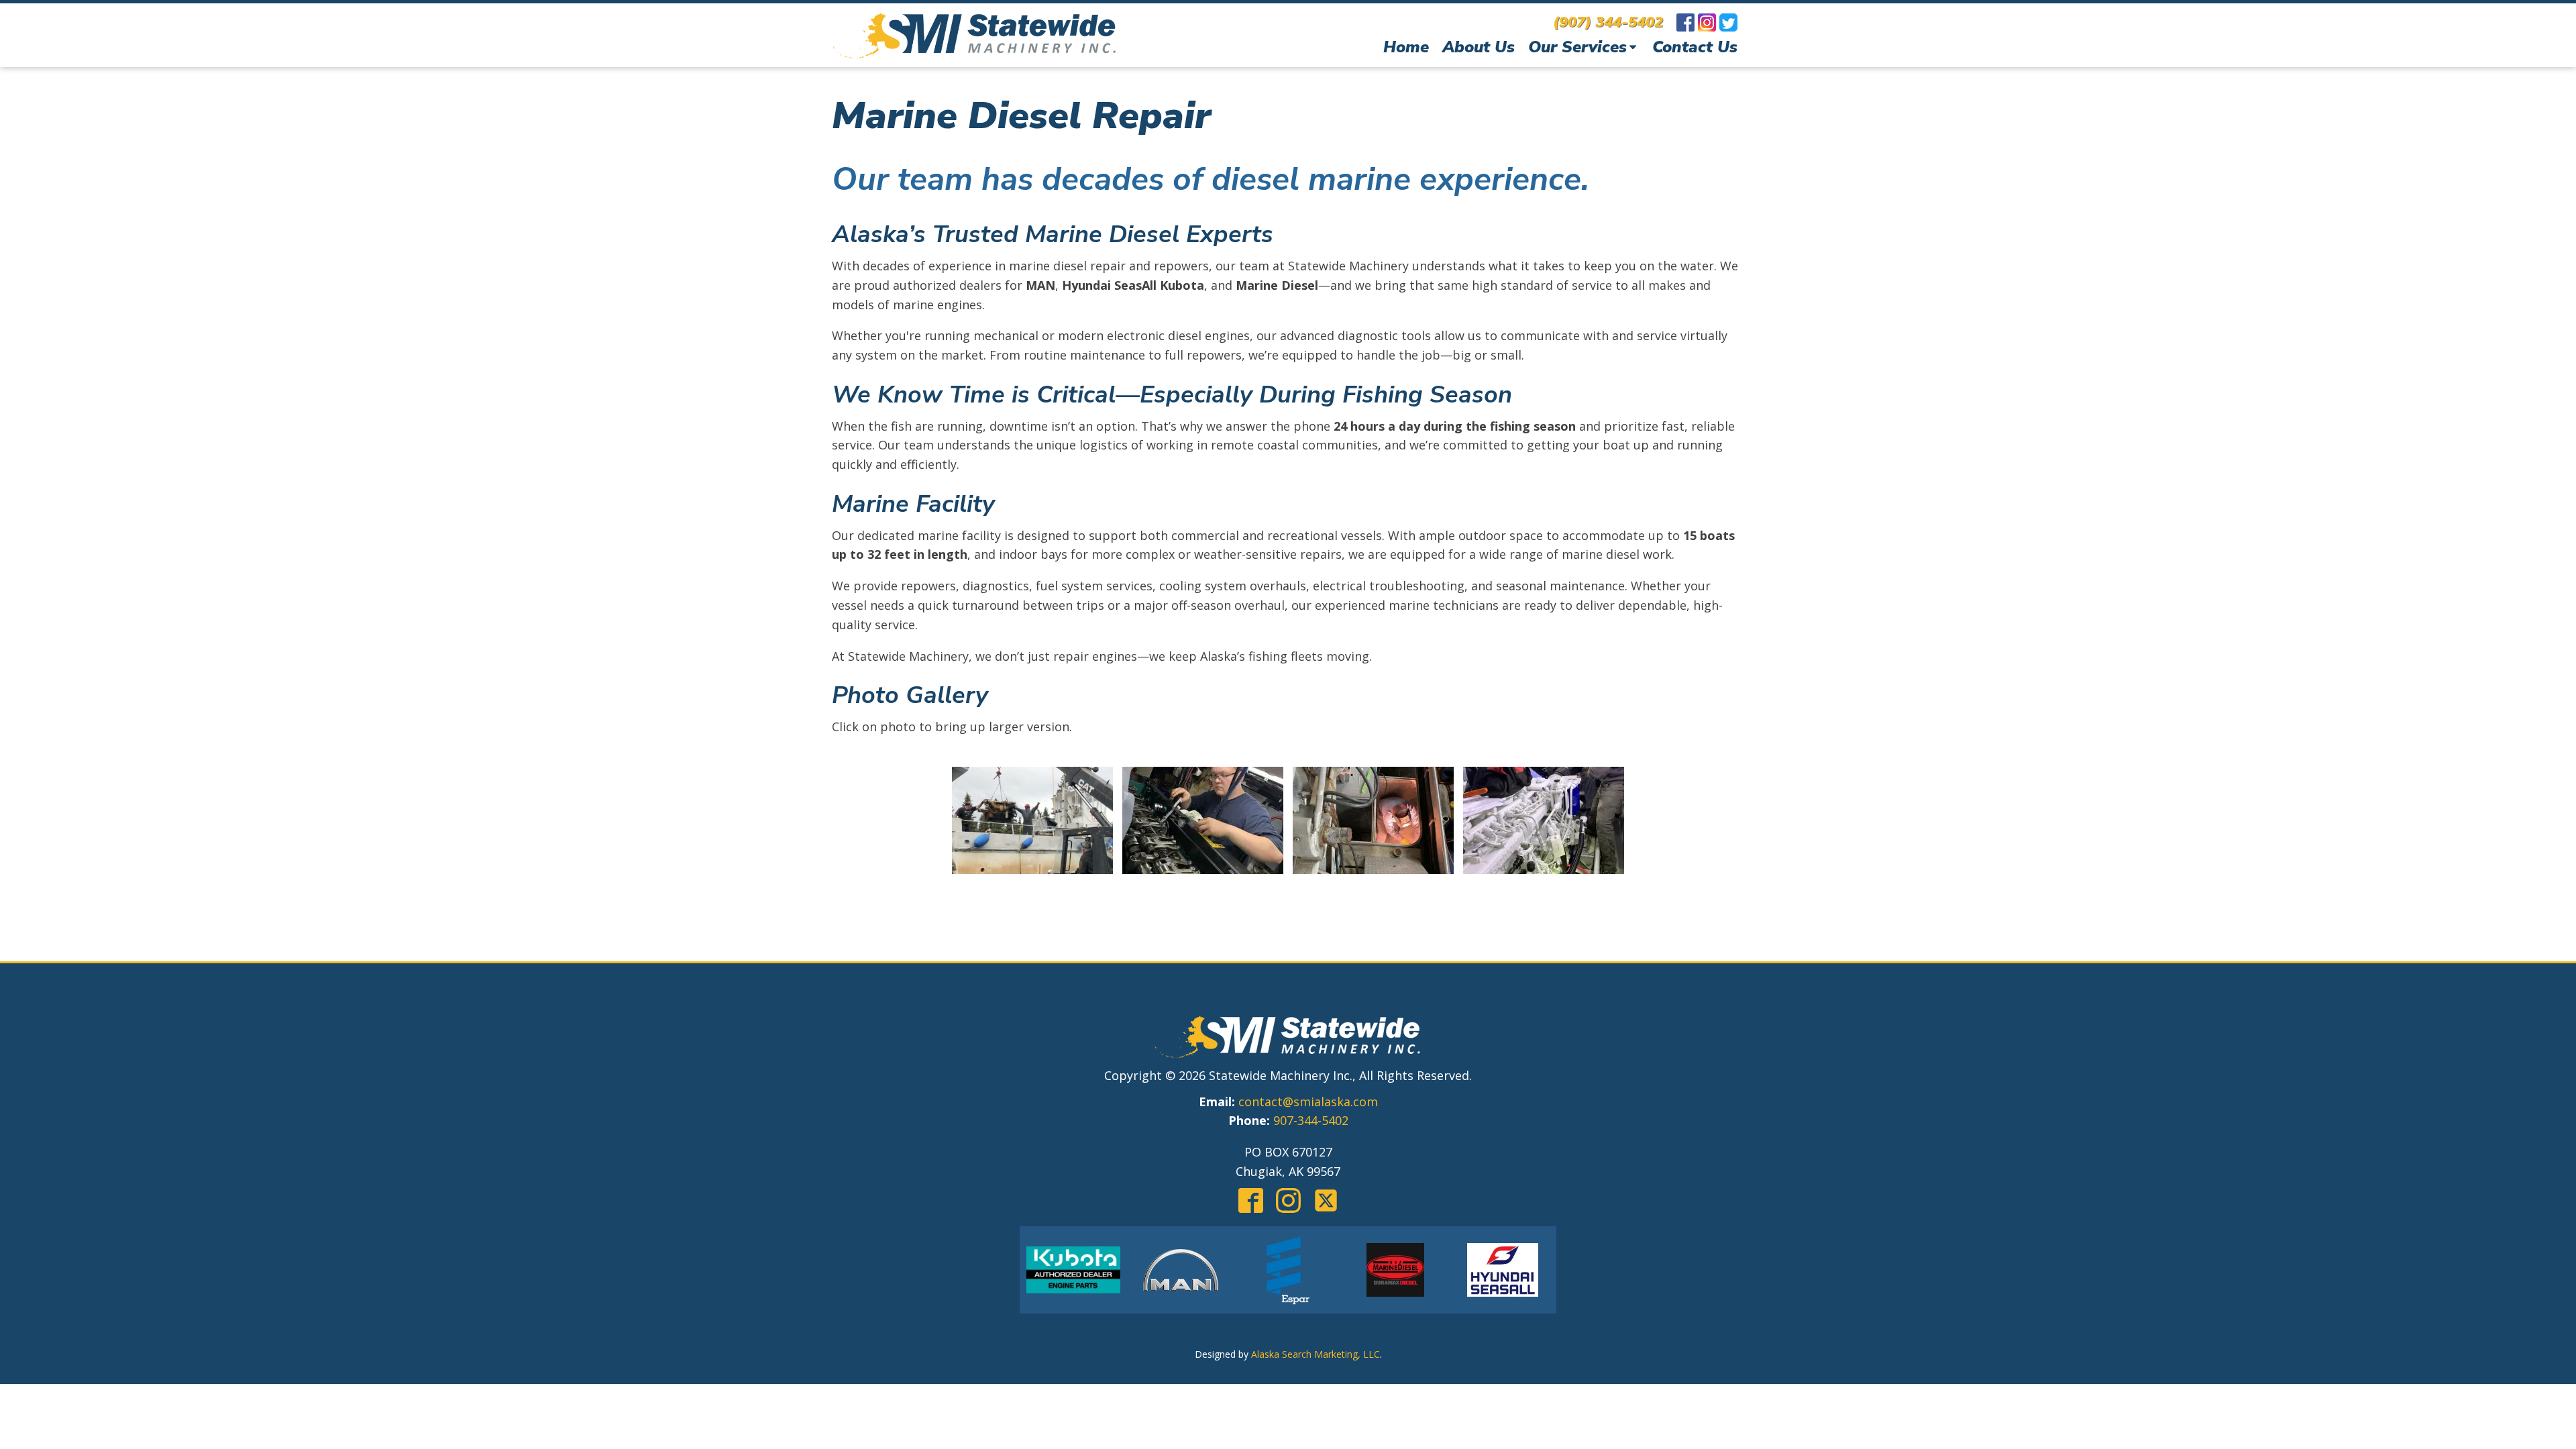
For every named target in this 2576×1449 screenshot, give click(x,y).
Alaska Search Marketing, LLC (1316, 1354)
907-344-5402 (1311, 1120)
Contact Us (1695, 47)
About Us (1479, 47)
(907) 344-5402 (1608, 22)
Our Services (1577, 47)
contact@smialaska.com (1308, 1102)
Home (1406, 47)
